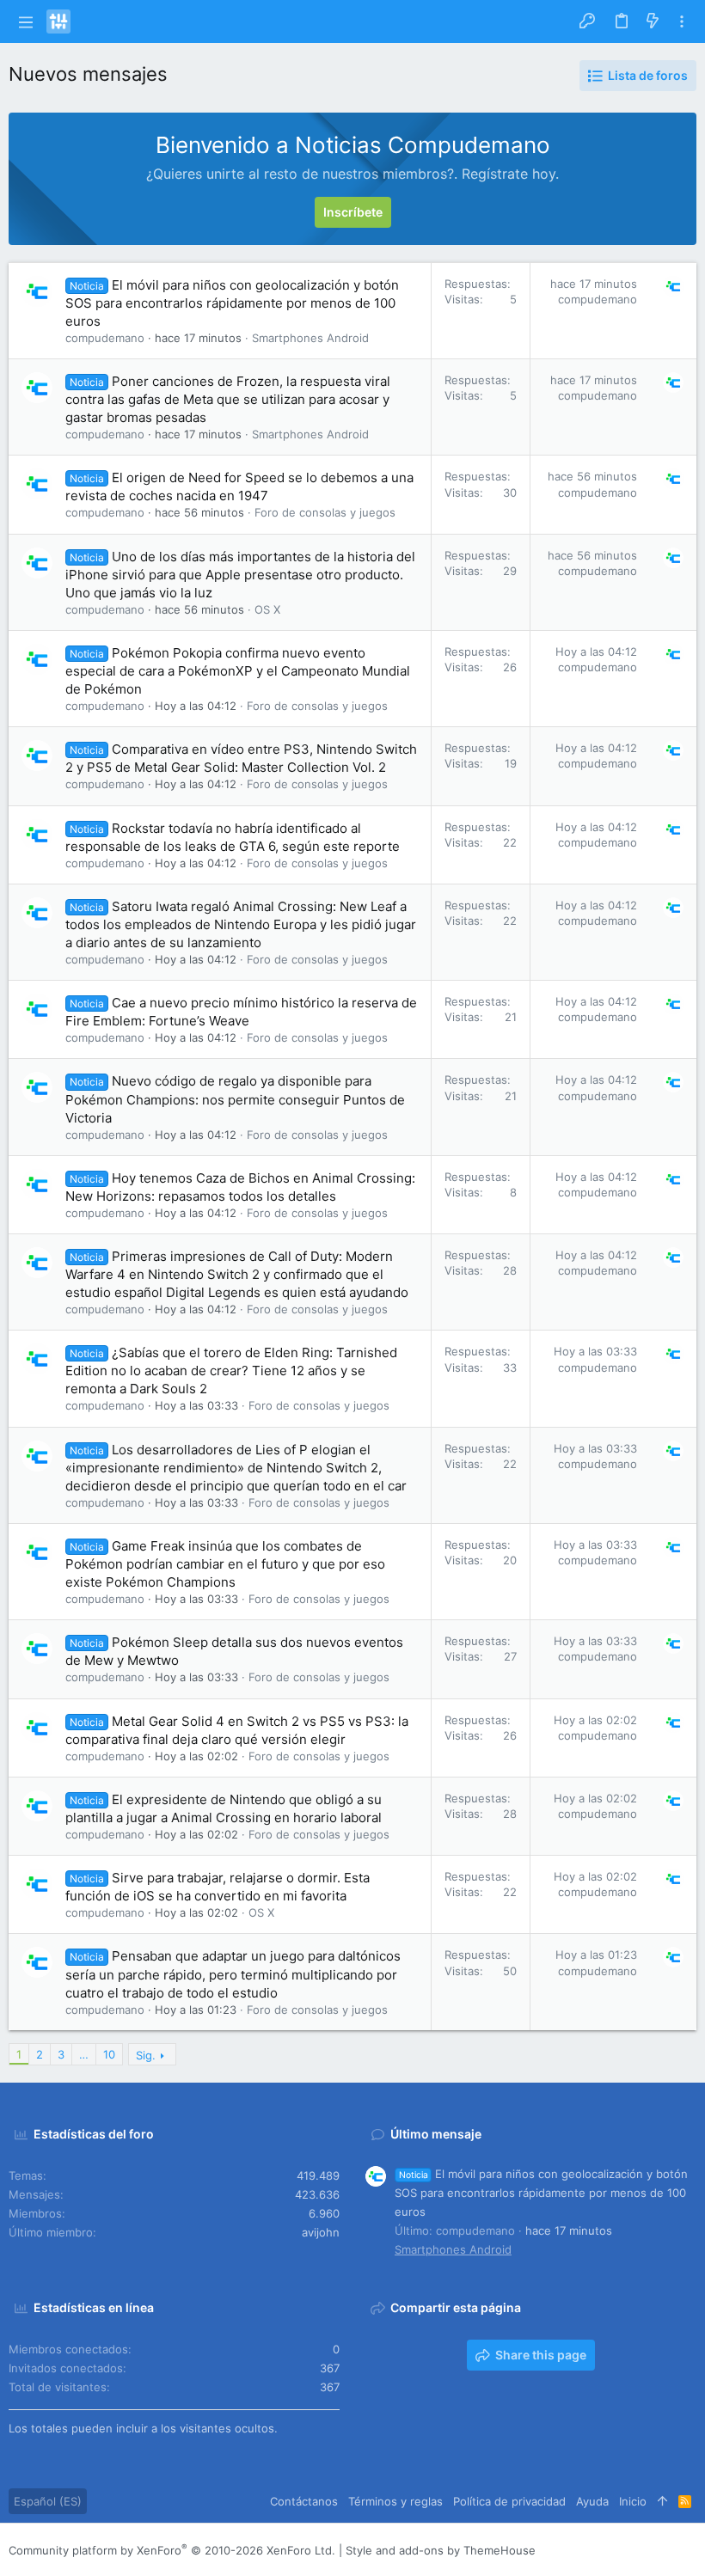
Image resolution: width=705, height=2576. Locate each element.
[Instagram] (611, 2550)
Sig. (146, 2055)
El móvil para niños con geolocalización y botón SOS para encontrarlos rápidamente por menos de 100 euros (232, 303)
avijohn (321, 2232)
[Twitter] (663, 2550)
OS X (267, 609)
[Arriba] (662, 2501)
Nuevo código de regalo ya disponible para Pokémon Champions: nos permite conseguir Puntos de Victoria (235, 1099)
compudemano (105, 338)
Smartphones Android (310, 338)
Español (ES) (48, 2501)
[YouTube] (689, 2550)
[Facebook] (585, 2550)
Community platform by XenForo (172, 2550)
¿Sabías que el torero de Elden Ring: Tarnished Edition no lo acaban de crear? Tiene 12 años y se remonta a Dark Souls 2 (231, 1371)
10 (109, 2054)
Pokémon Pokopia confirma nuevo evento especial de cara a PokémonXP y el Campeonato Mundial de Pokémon (238, 671)
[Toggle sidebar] (682, 22)
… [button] (84, 2054)
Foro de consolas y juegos (325, 512)
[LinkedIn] (637, 2550)
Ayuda (592, 2501)
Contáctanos (304, 2501)
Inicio (633, 2501)
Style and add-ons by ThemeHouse (441, 2550)
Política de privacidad (509, 2501)
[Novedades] (653, 21)
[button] (25, 21)
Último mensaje (436, 2134)
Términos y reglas (395, 2501)
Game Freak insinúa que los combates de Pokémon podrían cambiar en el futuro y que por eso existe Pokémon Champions (225, 1564)
